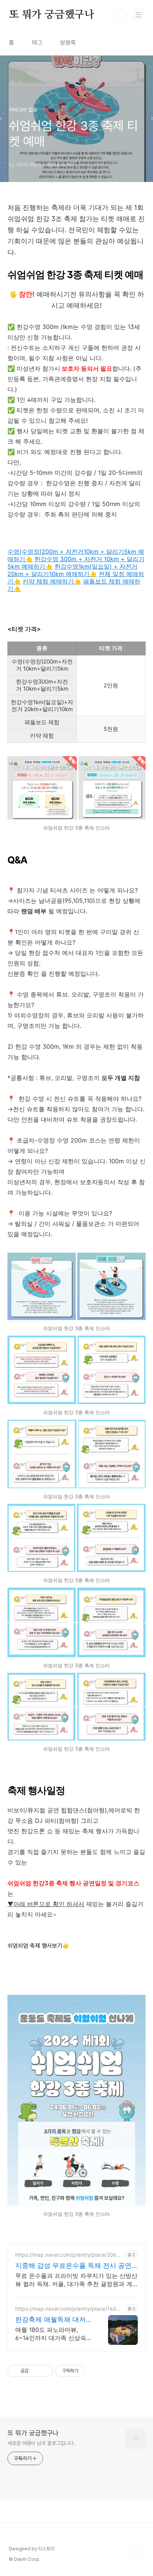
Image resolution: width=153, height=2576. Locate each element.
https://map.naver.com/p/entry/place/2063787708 (69, 2255)
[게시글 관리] (45, 2371)
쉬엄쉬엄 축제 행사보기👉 (39, 1946)
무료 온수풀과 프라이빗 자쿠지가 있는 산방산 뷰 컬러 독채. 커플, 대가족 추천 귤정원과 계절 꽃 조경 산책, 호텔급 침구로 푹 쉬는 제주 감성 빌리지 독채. (76, 2280)
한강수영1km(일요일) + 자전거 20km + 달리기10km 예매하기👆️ (72, 570)
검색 (122, 15)
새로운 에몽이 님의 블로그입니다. (41, 2443)
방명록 (68, 43)
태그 (37, 43)
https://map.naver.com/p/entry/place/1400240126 (69, 2309)
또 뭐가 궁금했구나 (52, 15)
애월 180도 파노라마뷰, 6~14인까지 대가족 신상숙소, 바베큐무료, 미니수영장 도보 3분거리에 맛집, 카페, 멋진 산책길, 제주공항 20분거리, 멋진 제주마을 (52, 2334)
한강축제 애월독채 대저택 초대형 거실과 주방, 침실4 (54, 2320)
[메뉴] (139, 15)
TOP (138, 2552)
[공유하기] (35, 2371)
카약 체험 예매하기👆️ (52, 581)
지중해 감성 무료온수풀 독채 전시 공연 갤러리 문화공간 (73, 2266)
